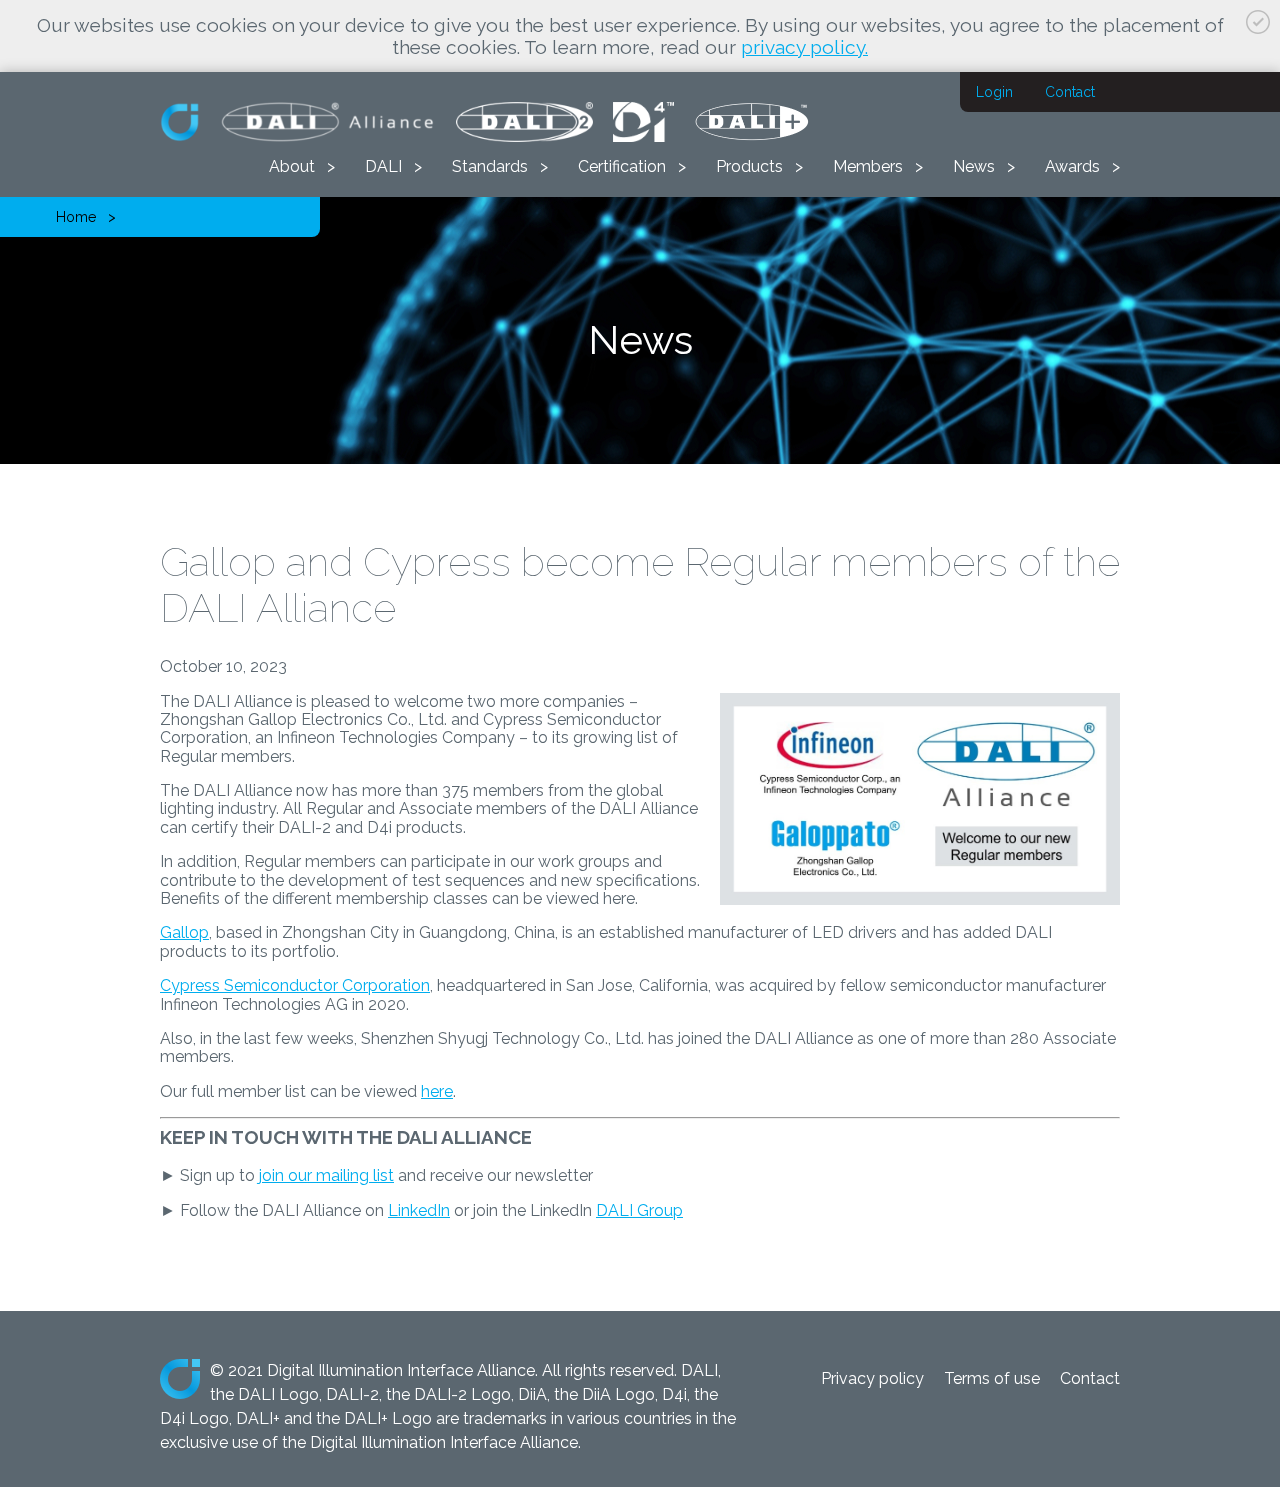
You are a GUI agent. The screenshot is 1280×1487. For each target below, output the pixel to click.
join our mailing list (326, 1175)
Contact (1070, 92)
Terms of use (992, 1378)
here (437, 1091)
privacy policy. (804, 47)
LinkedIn (419, 1210)
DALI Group (639, 1210)
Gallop (184, 932)
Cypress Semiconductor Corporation (295, 985)
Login (994, 92)
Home (76, 217)
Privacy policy (872, 1378)
